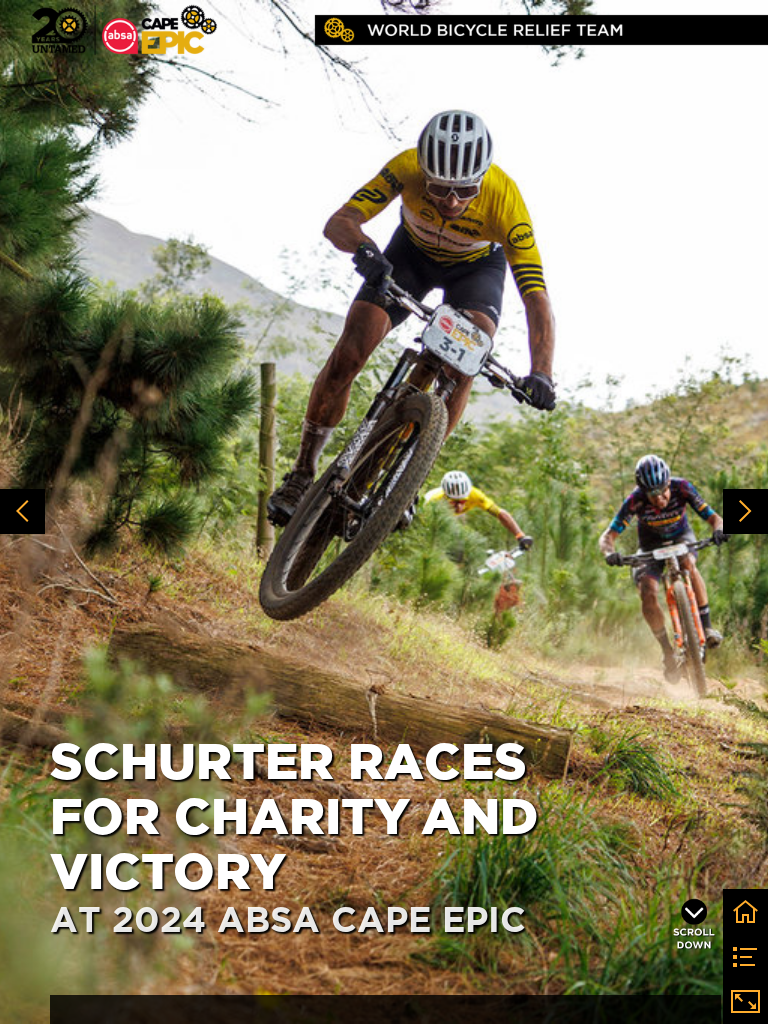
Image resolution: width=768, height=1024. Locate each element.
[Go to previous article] (22, 511)
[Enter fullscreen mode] (745, 1001)
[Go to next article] (745, 511)
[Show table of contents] (745, 956)
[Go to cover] (745, 911)
